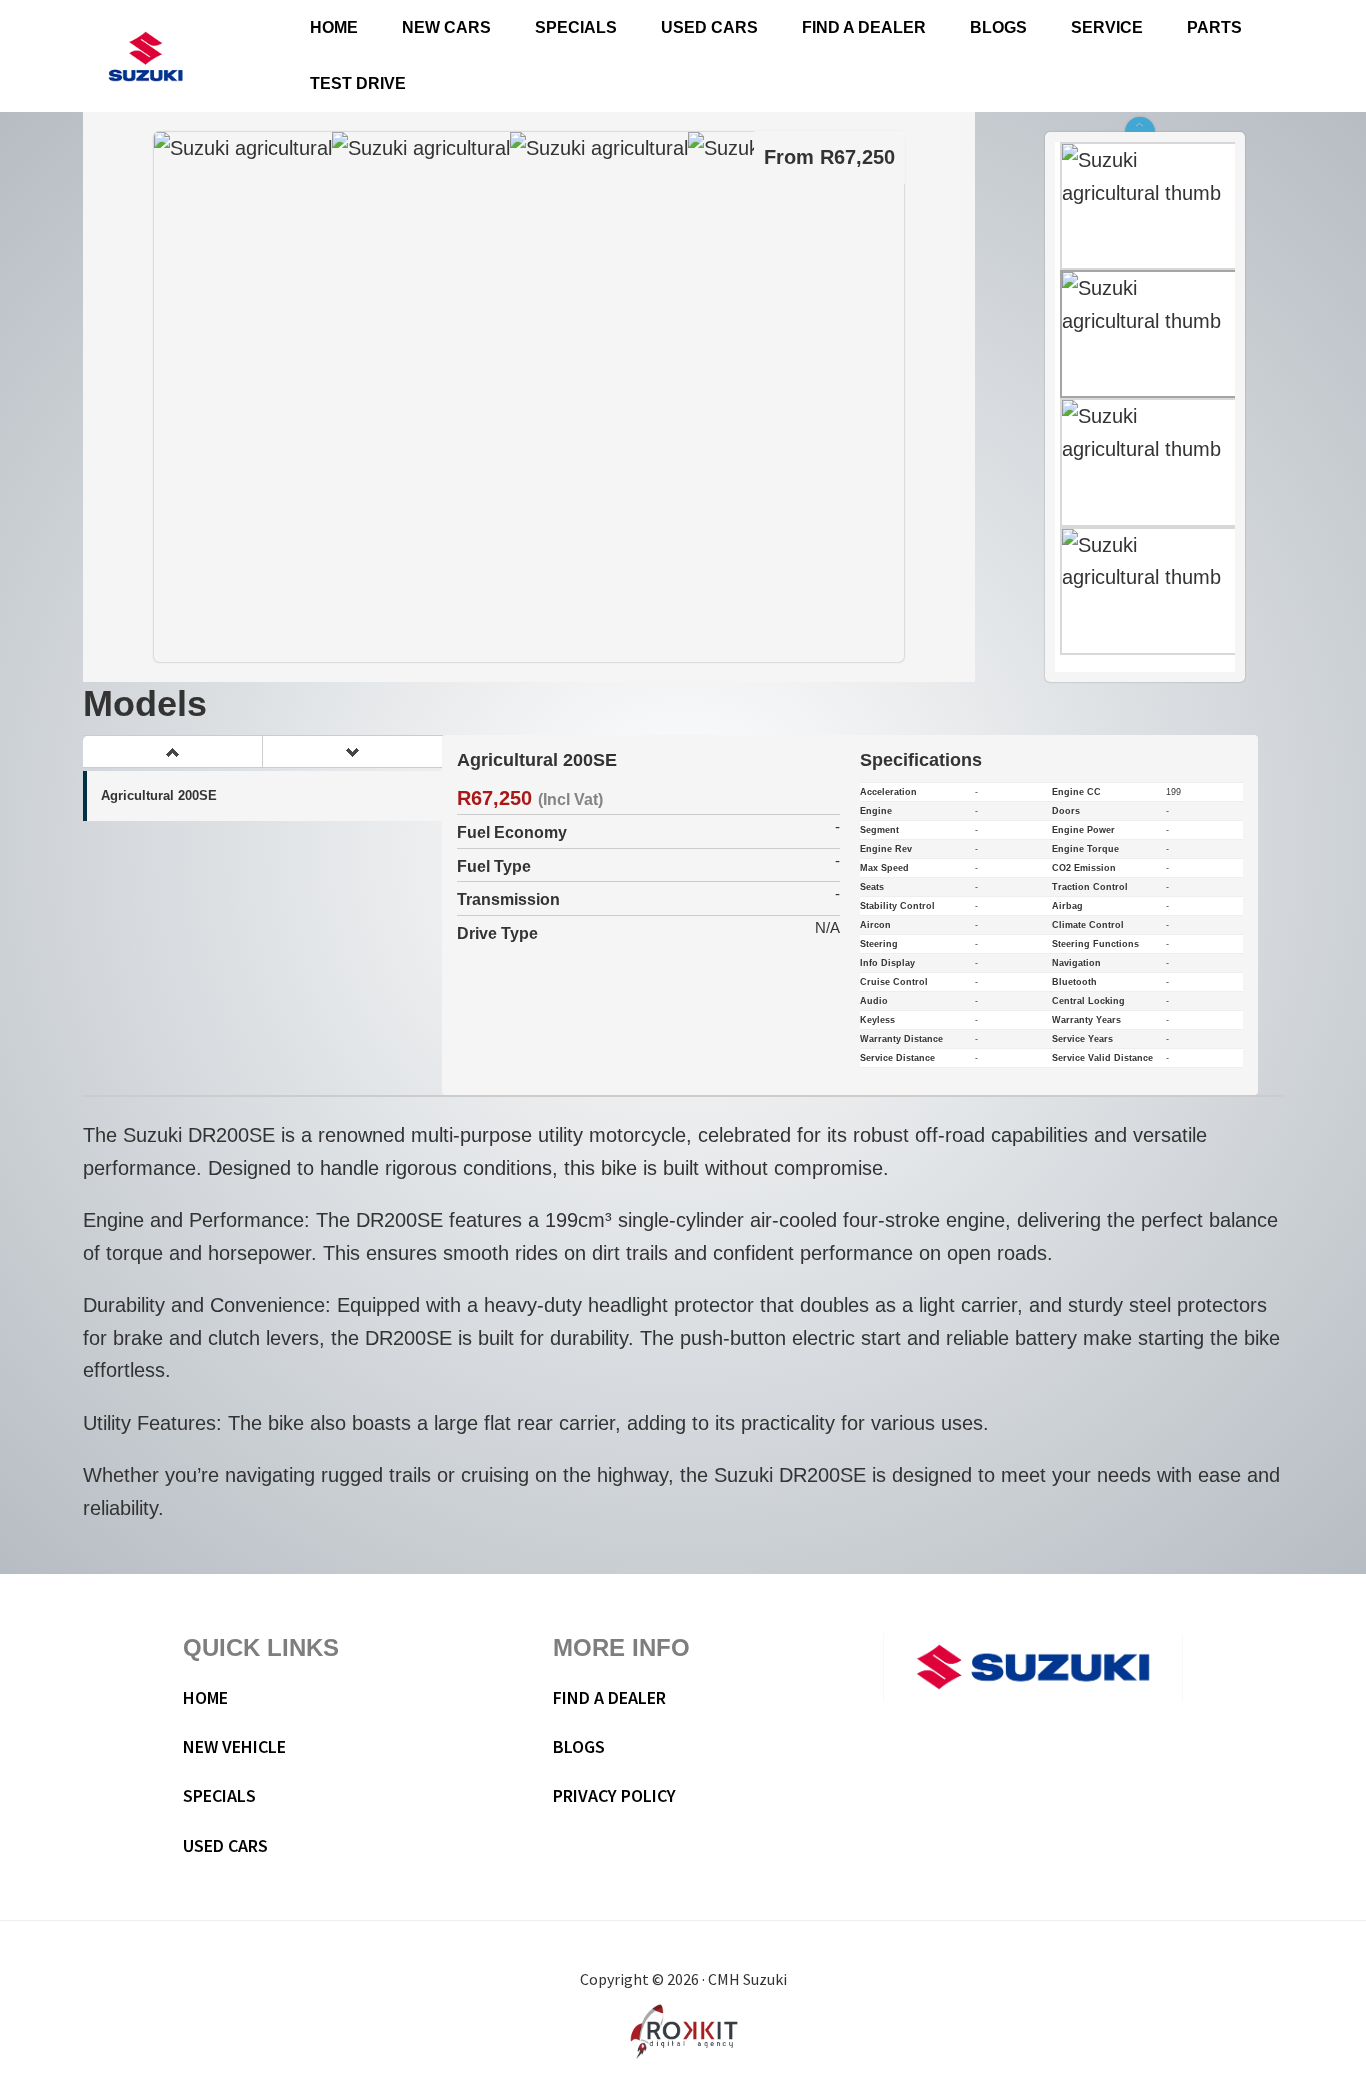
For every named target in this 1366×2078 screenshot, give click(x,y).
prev (172, 752)
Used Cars (225, 1845)
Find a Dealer (609, 1697)
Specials (219, 1795)
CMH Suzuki (145, 56)
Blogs (579, 1746)
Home (205, 1697)
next (352, 752)
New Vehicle (234, 1746)
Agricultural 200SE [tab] (159, 795)
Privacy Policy (614, 1795)
